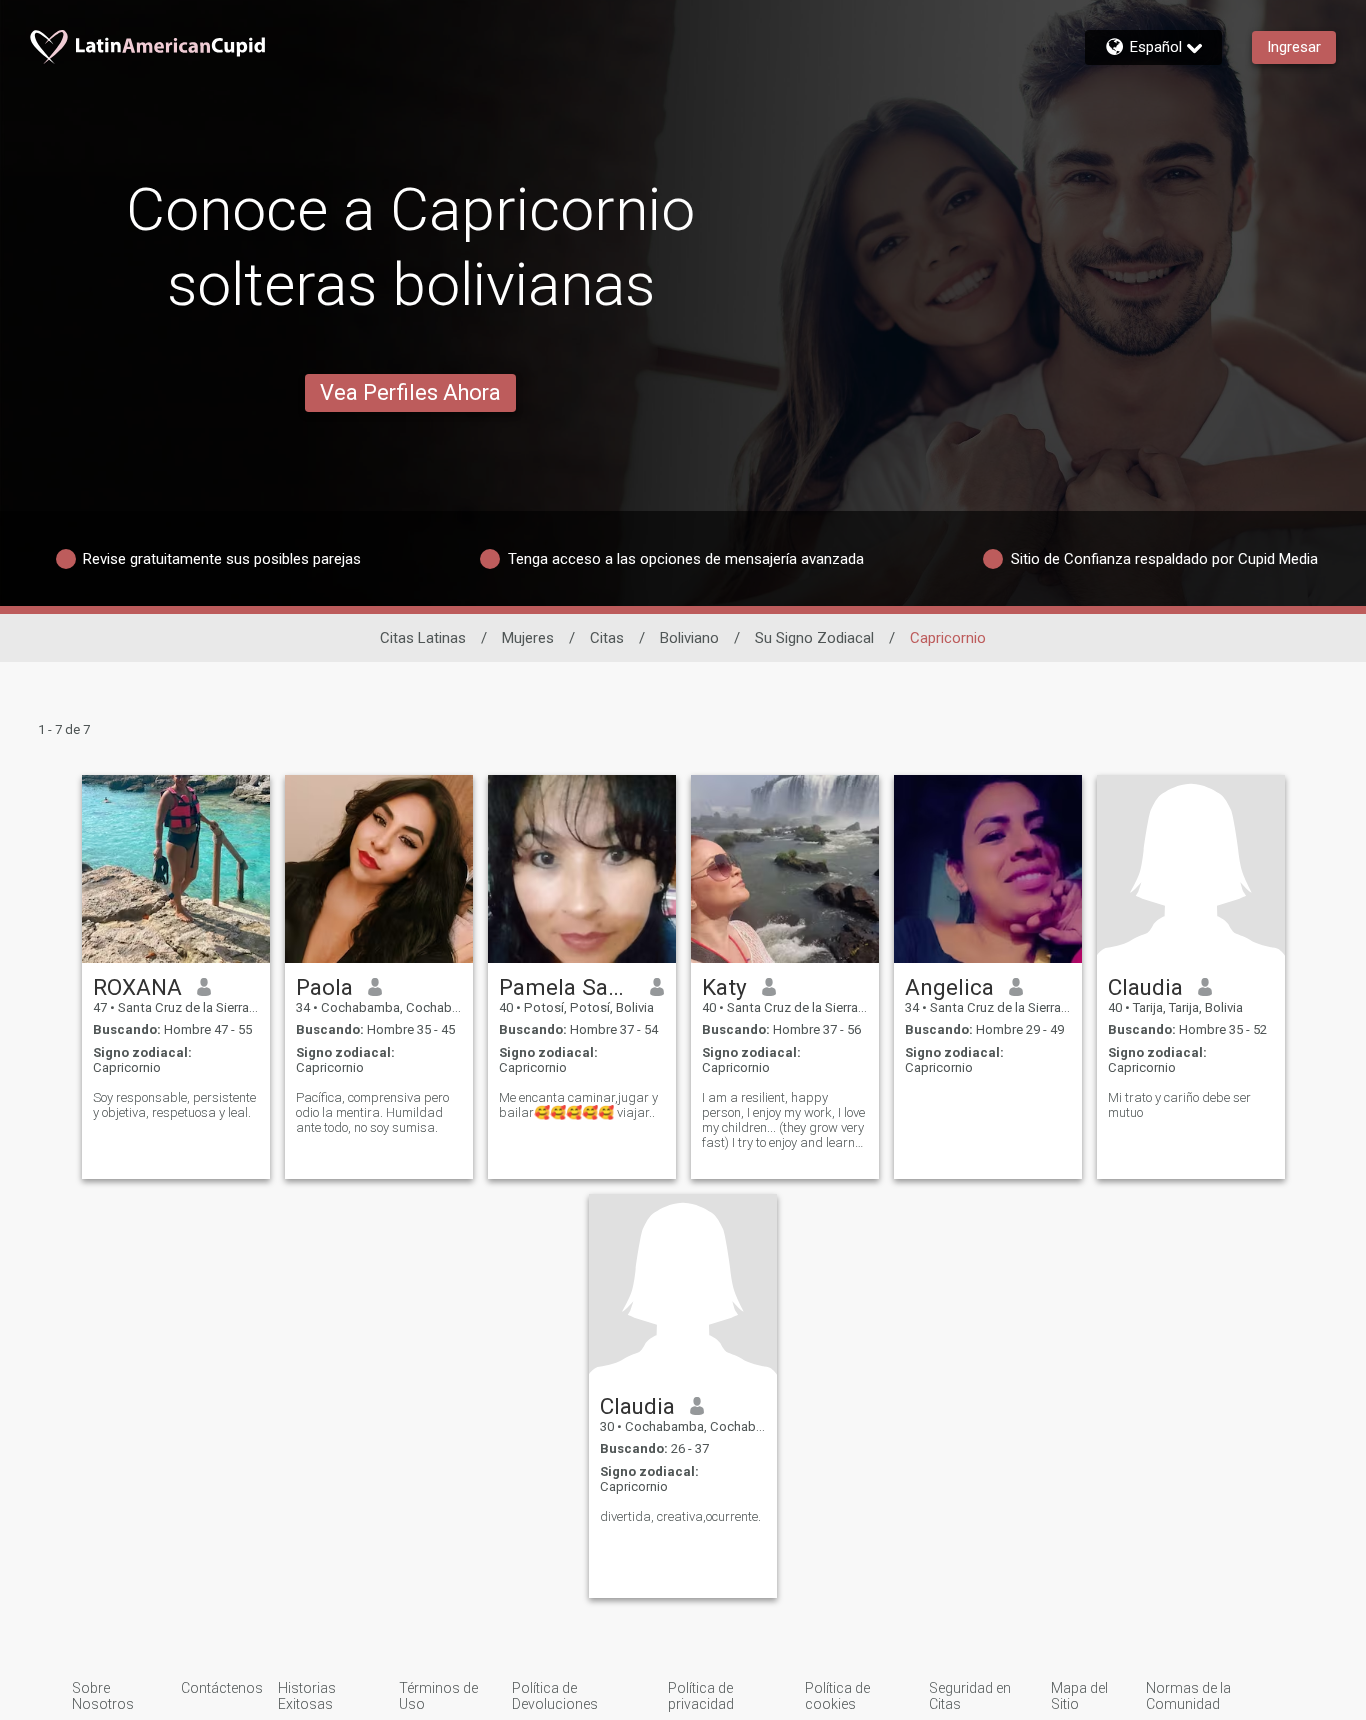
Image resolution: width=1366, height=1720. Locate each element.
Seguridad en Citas (970, 1696)
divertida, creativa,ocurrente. (680, 1516)
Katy (724, 987)
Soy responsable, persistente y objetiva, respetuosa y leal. (174, 1105)
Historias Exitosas (307, 1696)
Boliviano (689, 638)
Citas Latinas (423, 638)
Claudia (1145, 987)
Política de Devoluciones (555, 1696)
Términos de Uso (438, 1696)
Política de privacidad (701, 1696)
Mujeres (528, 638)
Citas (607, 638)
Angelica (949, 987)
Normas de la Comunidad (1188, 1696)
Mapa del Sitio (1079, 1696)
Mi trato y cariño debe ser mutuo (1179, 1105)
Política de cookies (837, 1696)
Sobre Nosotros (103, 1696)
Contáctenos (222, 1688)
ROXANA (137, 987)
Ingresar (1294, 47)
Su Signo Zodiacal (814, 638)
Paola (324, 987)
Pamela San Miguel (567, 987)
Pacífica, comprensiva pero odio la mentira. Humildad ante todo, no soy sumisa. (372, 1112)
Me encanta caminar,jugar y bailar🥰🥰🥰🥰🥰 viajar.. (578, 1105)
